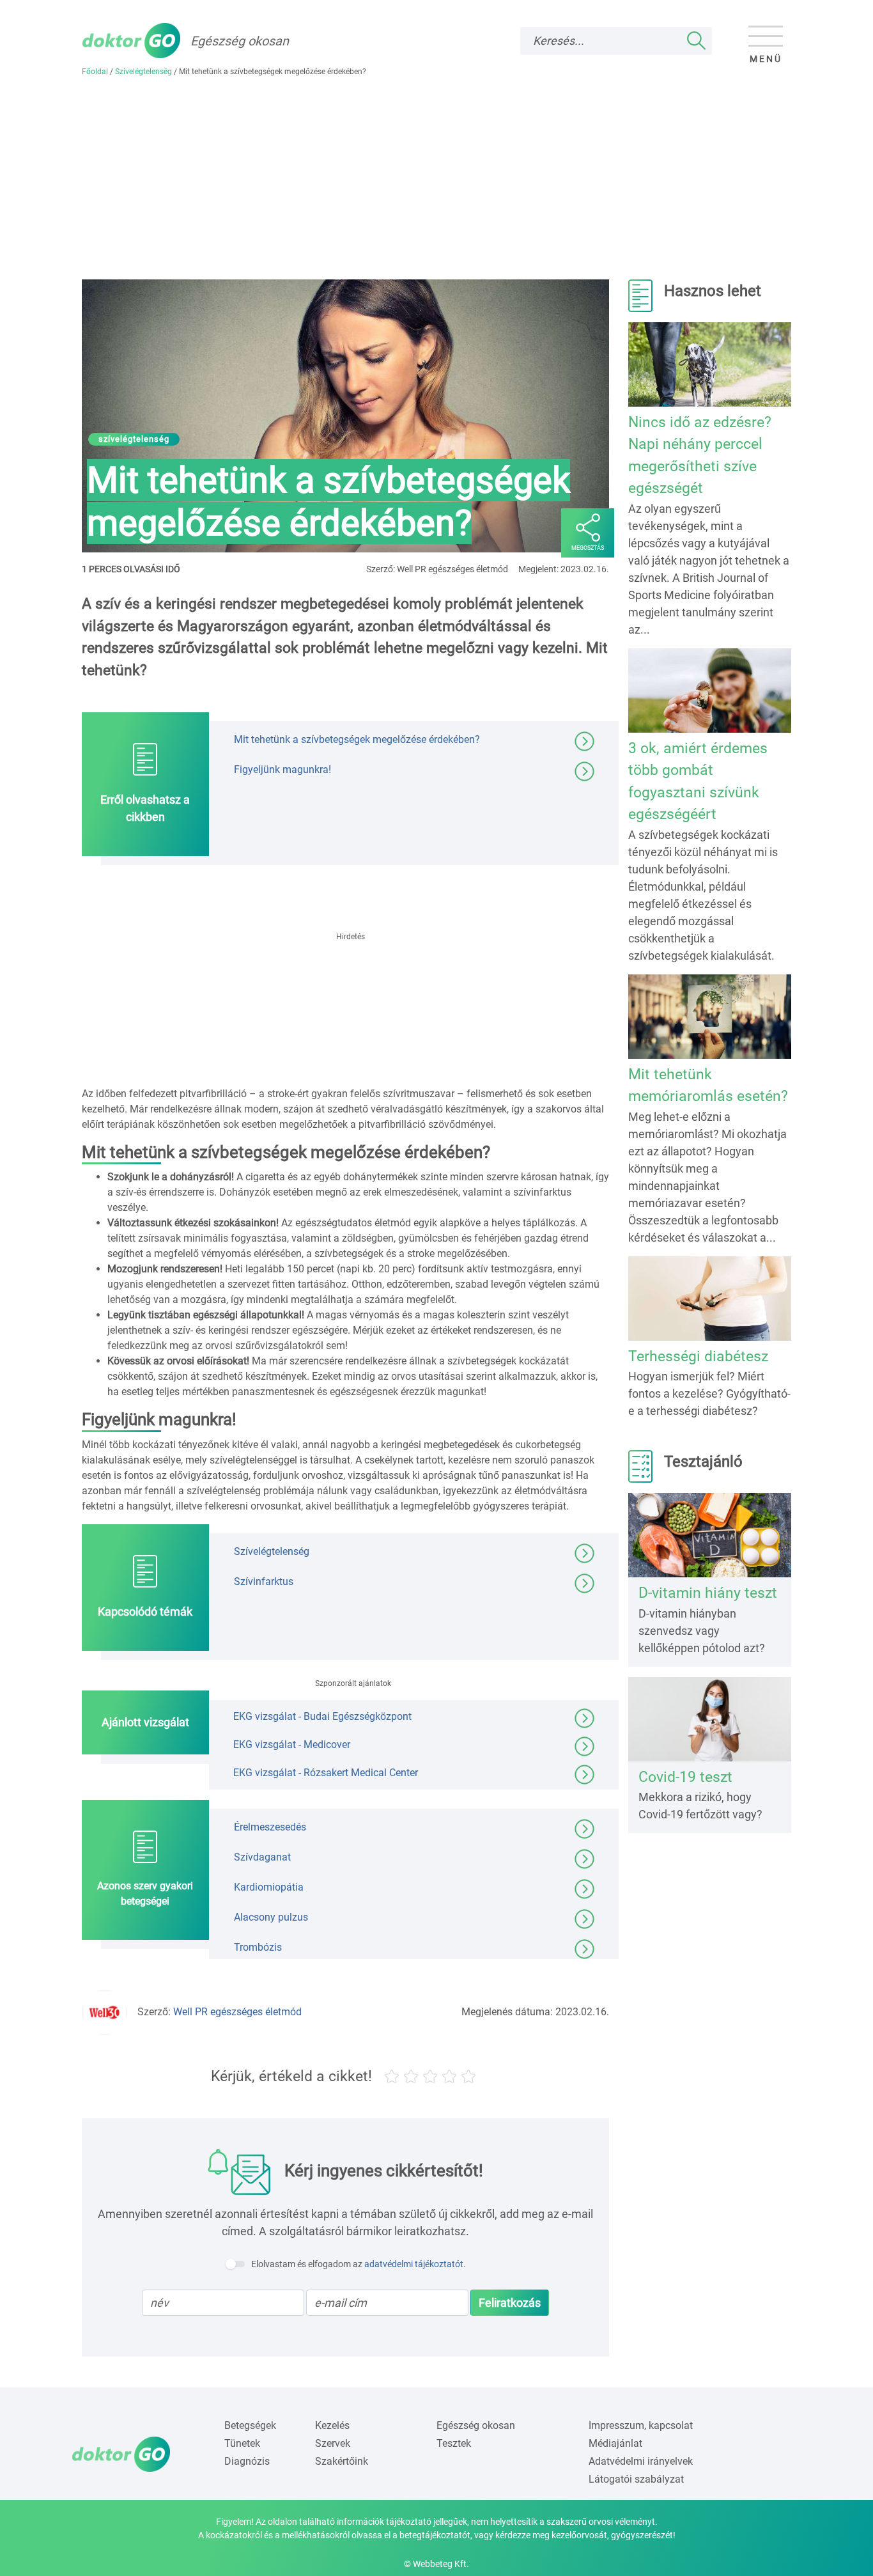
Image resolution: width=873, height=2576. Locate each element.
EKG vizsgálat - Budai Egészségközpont (322, 1716)
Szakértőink (342, 2461)
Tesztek (454, 2443)
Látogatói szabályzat (636, 2479)
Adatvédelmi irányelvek (641, 2461)
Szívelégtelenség (143, 72)
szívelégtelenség (134, 439)
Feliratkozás (510, 2303)
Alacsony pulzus (271, 1916)
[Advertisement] (436, 183)
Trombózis (258, 1947)
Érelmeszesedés (270, 1826)
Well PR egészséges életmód (237, 2012)
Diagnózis (247, 2461)
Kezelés (332, 2425)
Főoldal (95, 72)
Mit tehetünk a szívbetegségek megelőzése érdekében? (357, 739)
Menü (766, 59)
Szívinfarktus (264, 1581)
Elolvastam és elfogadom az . (359, 2264)
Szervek (333, 2443)
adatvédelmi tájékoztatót (414, 2264)
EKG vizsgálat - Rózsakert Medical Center (326, 1772)
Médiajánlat (615, 2443)
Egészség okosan (476, 2425)
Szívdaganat (262, 1856)
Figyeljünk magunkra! (282, 769)
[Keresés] (697, 41)
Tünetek (242, 2443)
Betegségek (250, 2425)
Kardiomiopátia (269, 1886)
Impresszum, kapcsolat (641, 2425)
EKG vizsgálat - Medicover (292, 1744)
